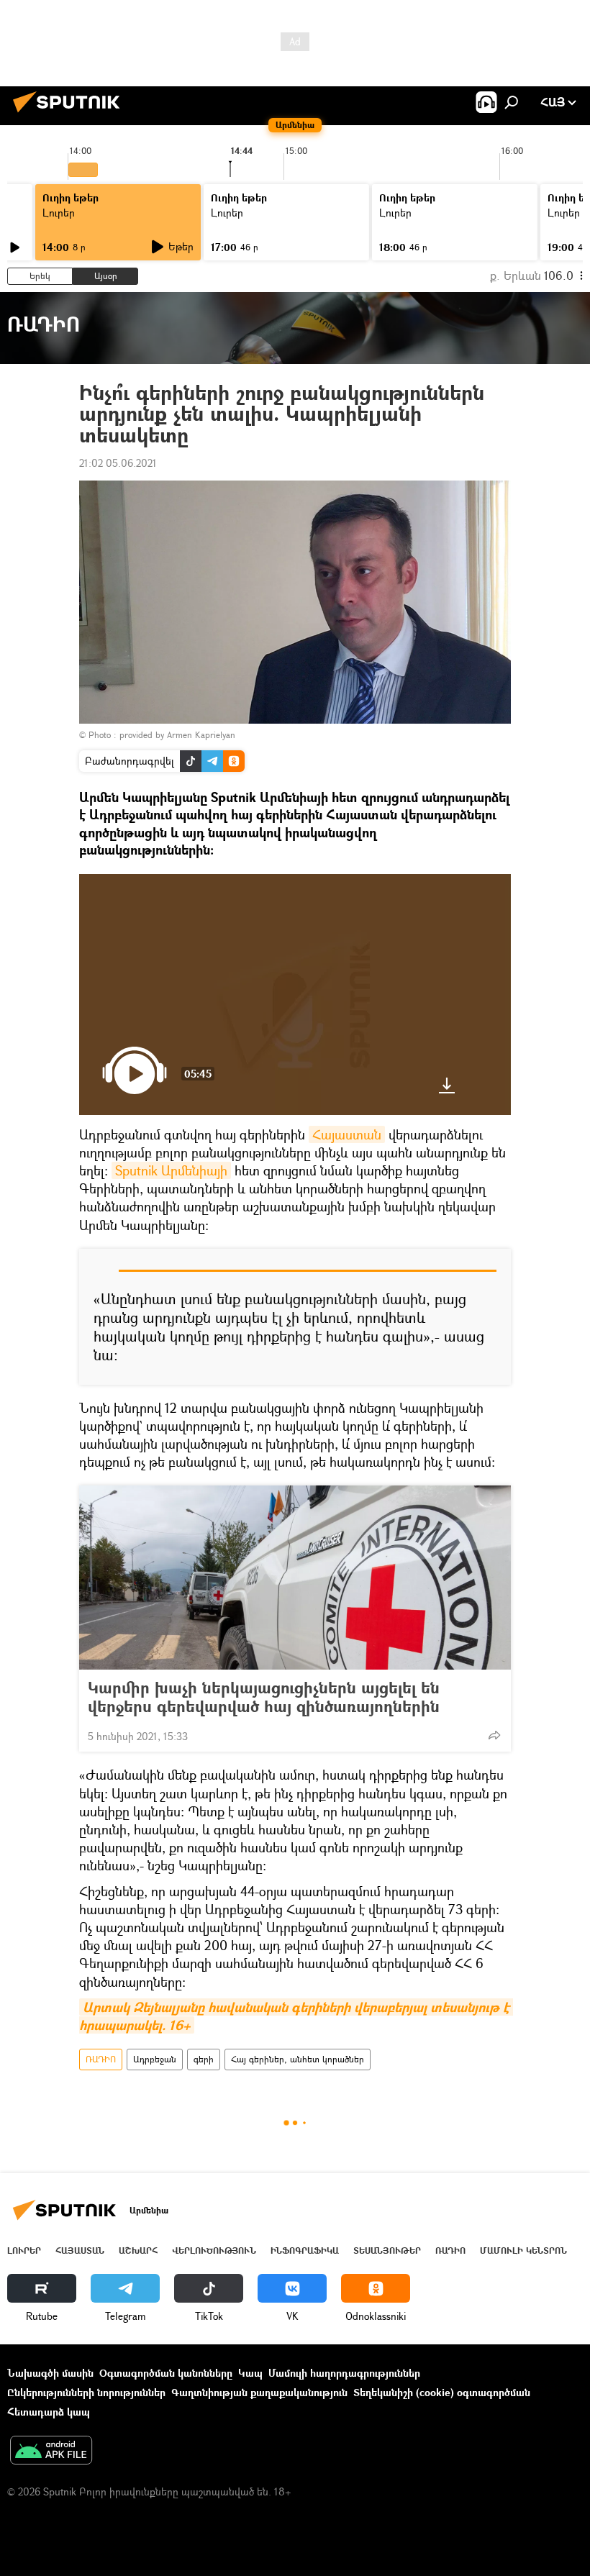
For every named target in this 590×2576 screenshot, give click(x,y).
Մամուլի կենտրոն (523, 2250)
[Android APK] (51, 2452)
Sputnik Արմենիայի (171, 1170)
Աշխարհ (138, 2250)
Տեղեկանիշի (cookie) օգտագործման (442, 2392)
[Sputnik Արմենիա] (71, 114)
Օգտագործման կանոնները (166, 2373)
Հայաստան (347, 1134)
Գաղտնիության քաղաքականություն (259, 2392)
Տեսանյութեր (387, 2250)
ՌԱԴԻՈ (101, 2059)
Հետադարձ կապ (49, 2412)
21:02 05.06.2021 (118, 463)
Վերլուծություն (214, 2250)
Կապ (250, 2373)
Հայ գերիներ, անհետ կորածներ (298, 2059)
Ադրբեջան (155, 2059)
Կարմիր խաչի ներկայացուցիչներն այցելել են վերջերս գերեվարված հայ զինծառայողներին (264, 1697)
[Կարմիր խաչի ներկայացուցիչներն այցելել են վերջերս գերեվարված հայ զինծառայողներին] (295, 1578)
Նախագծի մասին (50, 2373)
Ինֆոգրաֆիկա (305, 2250)
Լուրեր (59, 213)
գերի (204, 2059)
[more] (494, 1735)
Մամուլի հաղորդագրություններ (344, 2373)
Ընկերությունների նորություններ (86, 2392)
